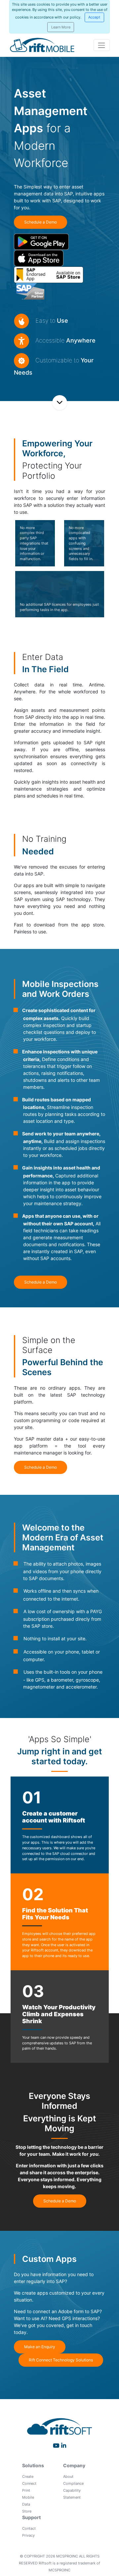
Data (26, 2504)
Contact (29, 2528)
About (68, 2476)
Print (26, 2490)
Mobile (28, 2497)
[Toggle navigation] (102, 45)
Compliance (73, 2483)
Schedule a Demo (40, 222)
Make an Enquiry (40, 2347)
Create (28, 2476)
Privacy (28, 2535)
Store (27, 2511)
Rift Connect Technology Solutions (61, 2360)
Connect (29, 2483)
